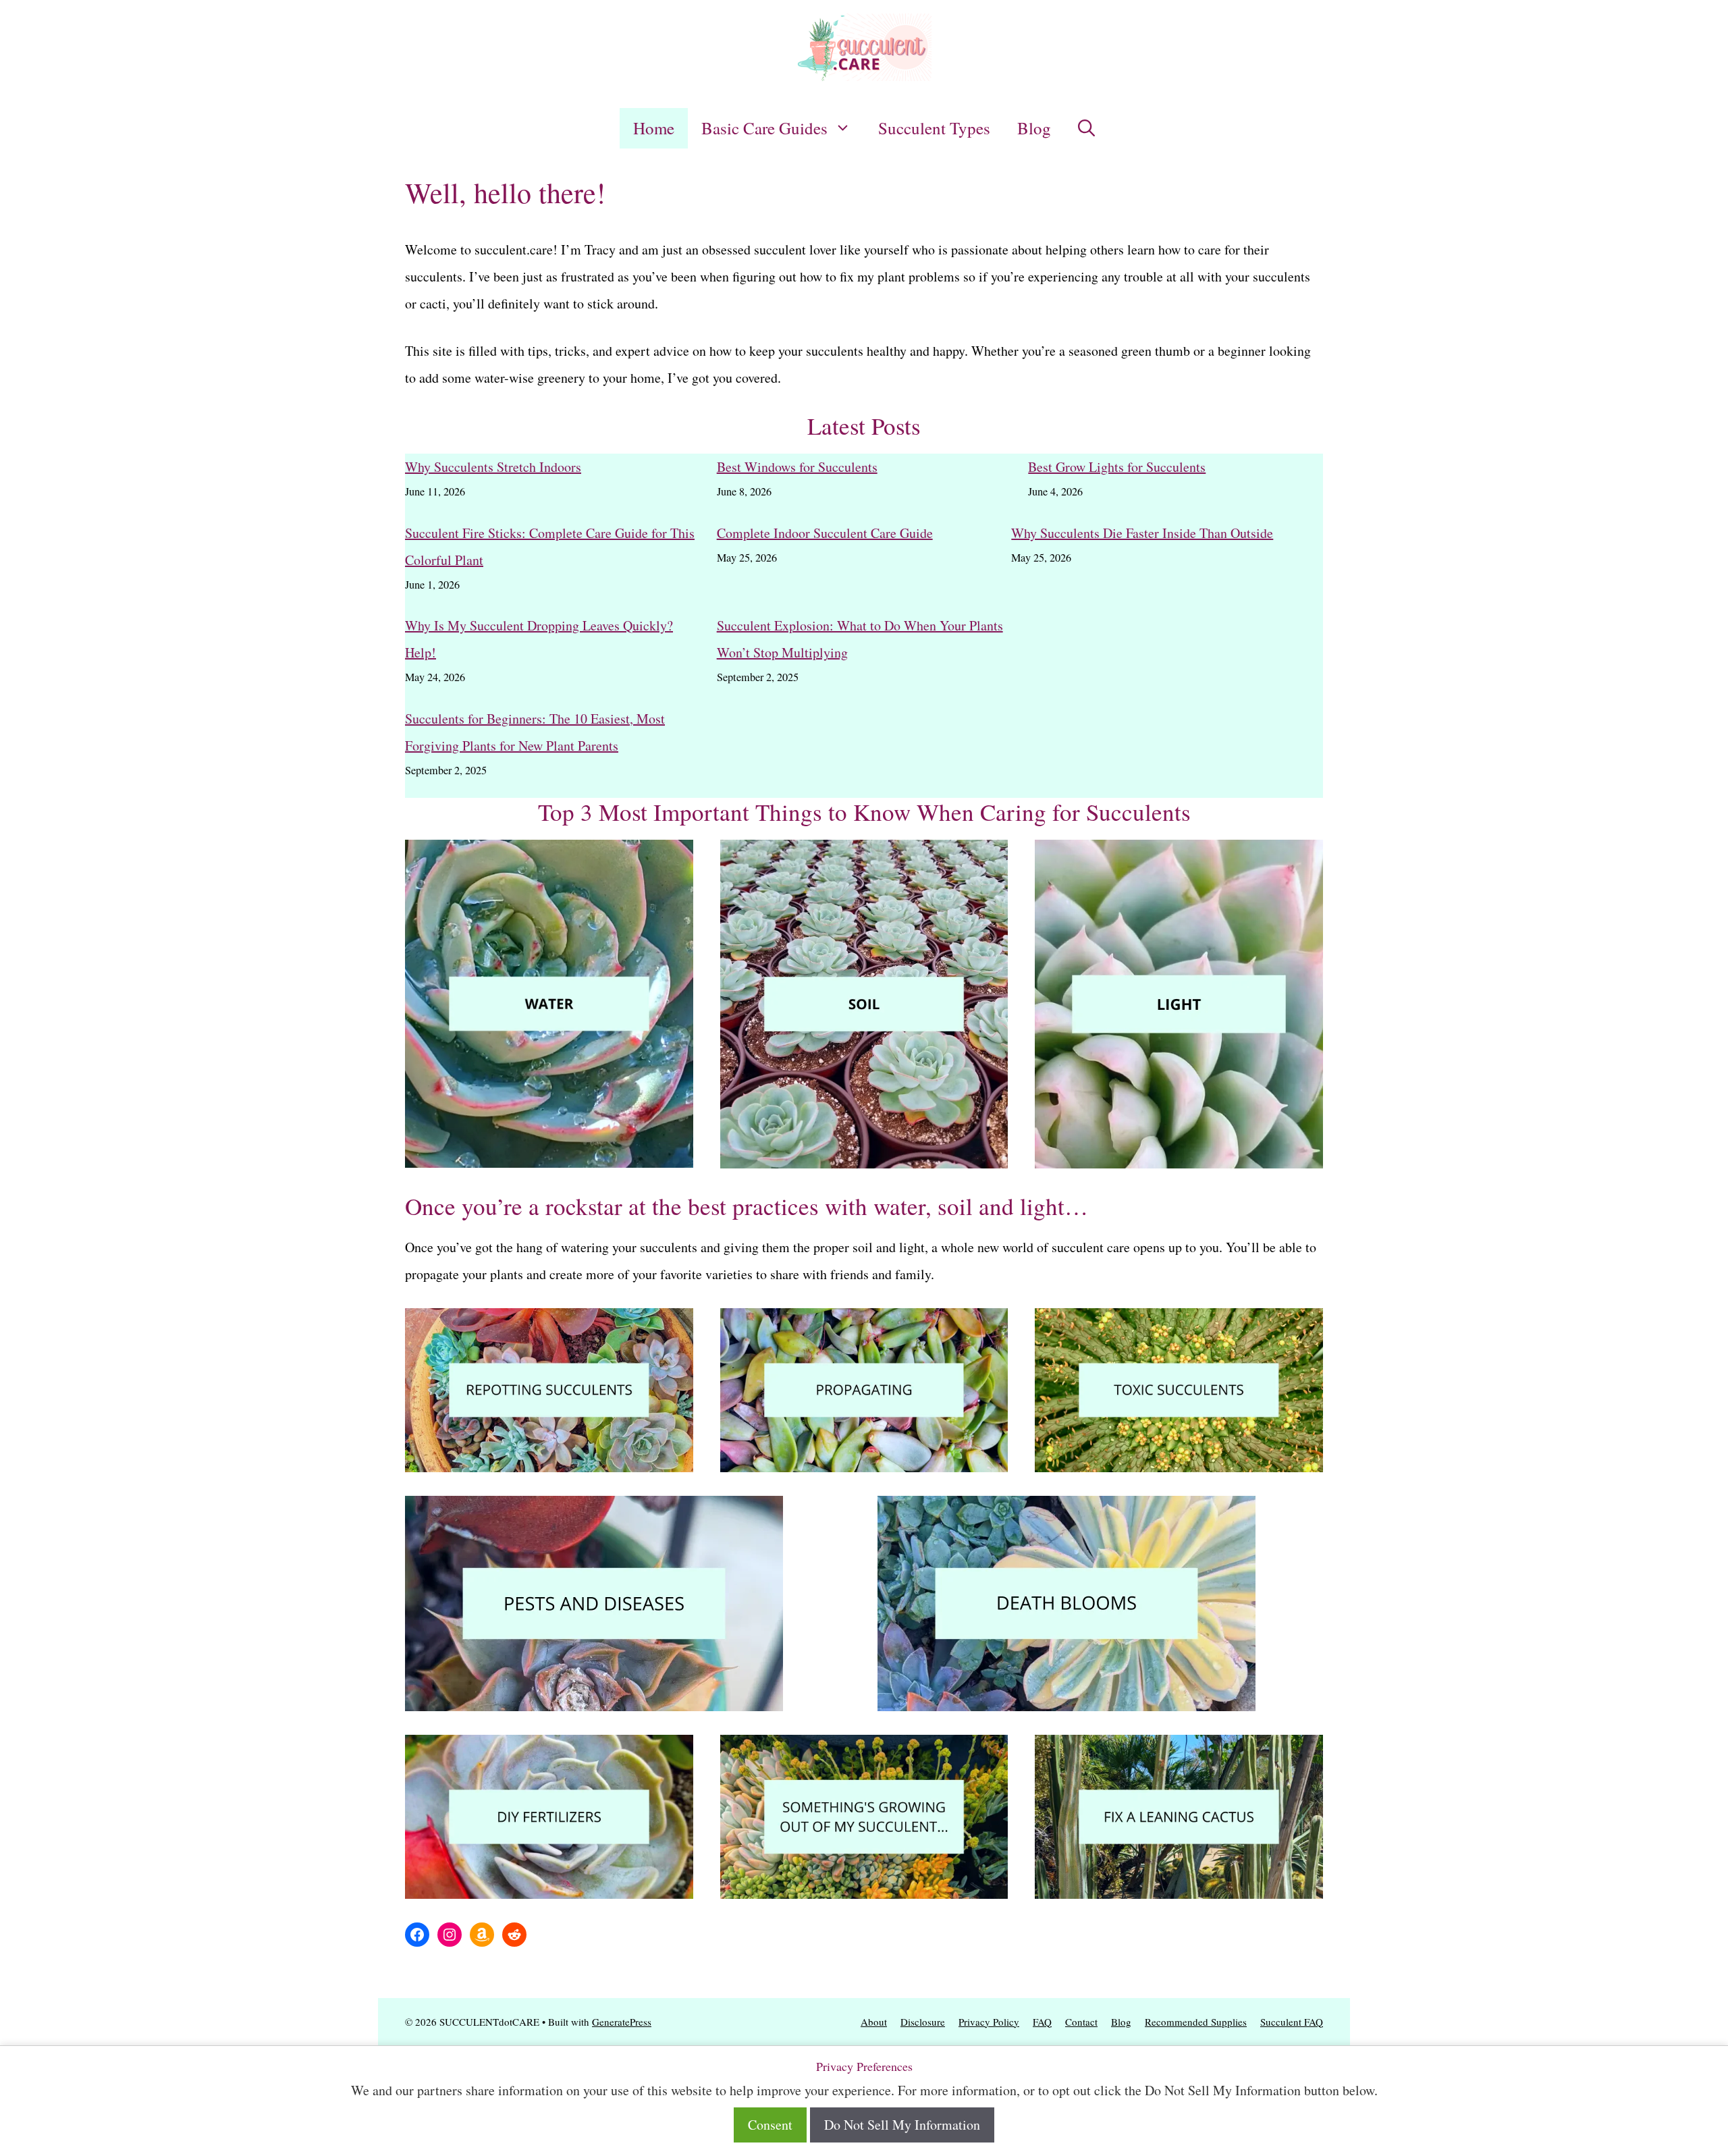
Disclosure (923, 2022)
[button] (1086, 128)
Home (654, 128)
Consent (770, 2125)
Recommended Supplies (1196, 2022)
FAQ (1042, 2022)
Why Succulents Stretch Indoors (493, 467)
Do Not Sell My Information (902, 2125)
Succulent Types (934, 128)
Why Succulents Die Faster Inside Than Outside (1142, 533)
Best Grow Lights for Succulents (1117, 467)
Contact (1081, 2022)
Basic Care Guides (764, 128)
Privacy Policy (989, 2022)
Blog (1034, 128)
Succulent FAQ (1292, 2022)
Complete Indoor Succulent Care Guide (825, 533)
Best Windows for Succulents (797, 467)
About (874, 2022)
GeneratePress (622, 2022)
